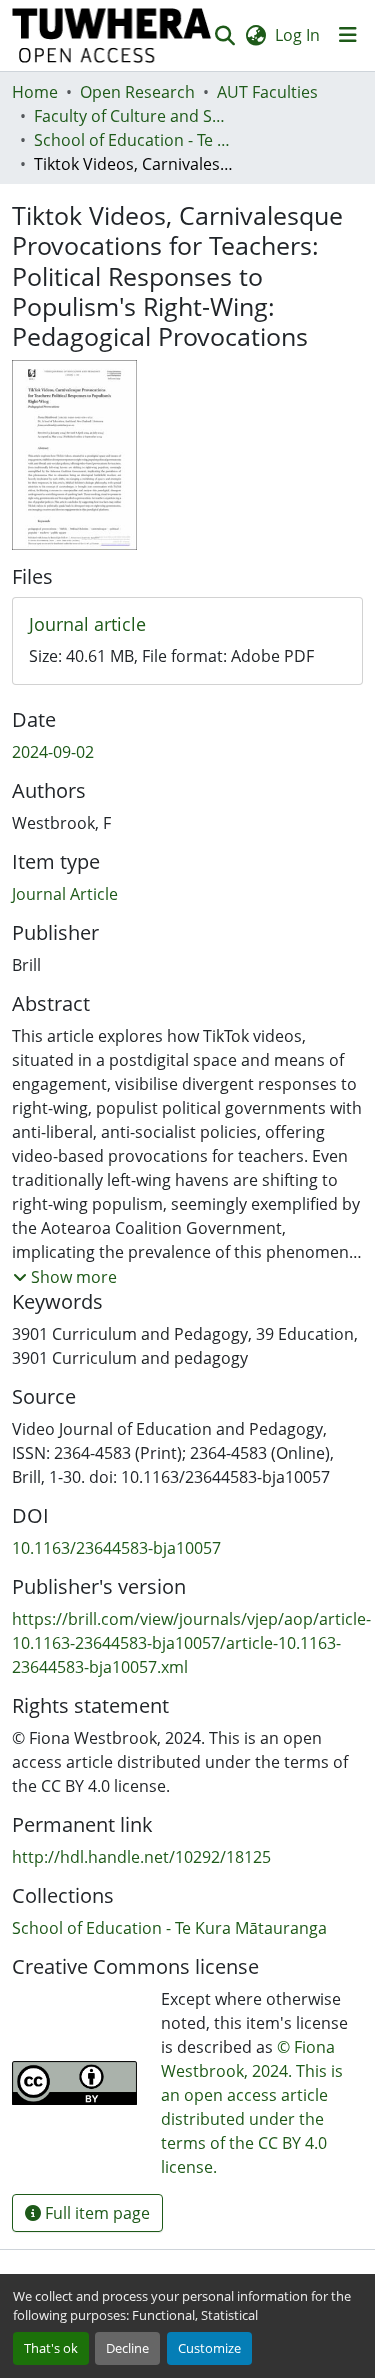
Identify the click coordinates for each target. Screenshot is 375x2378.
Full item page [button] (95, 2213)
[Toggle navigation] (348, 35)
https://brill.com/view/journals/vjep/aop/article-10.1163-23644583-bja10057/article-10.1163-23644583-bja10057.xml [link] (191, 1643)
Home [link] (35, 92)
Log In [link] (297, 35)
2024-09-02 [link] (53, 752)
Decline (127, 2348)
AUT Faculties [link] (267, 92)
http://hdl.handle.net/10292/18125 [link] (141, 1857)
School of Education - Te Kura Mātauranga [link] (134, 140)
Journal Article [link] (65, 894)
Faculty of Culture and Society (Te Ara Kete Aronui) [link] (134, 116)
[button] (112, 35)
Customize (209, 2348)
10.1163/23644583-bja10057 (116, 1548)
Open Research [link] (137, 92)
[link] (187, 625)
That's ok (51, 2348)
